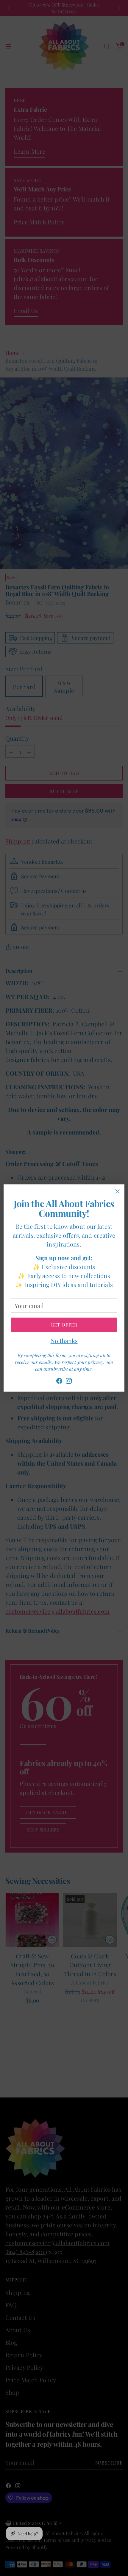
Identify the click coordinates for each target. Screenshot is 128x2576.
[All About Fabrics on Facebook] (59, 1382)
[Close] (117, 1191)
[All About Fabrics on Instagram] (69, 1382)
